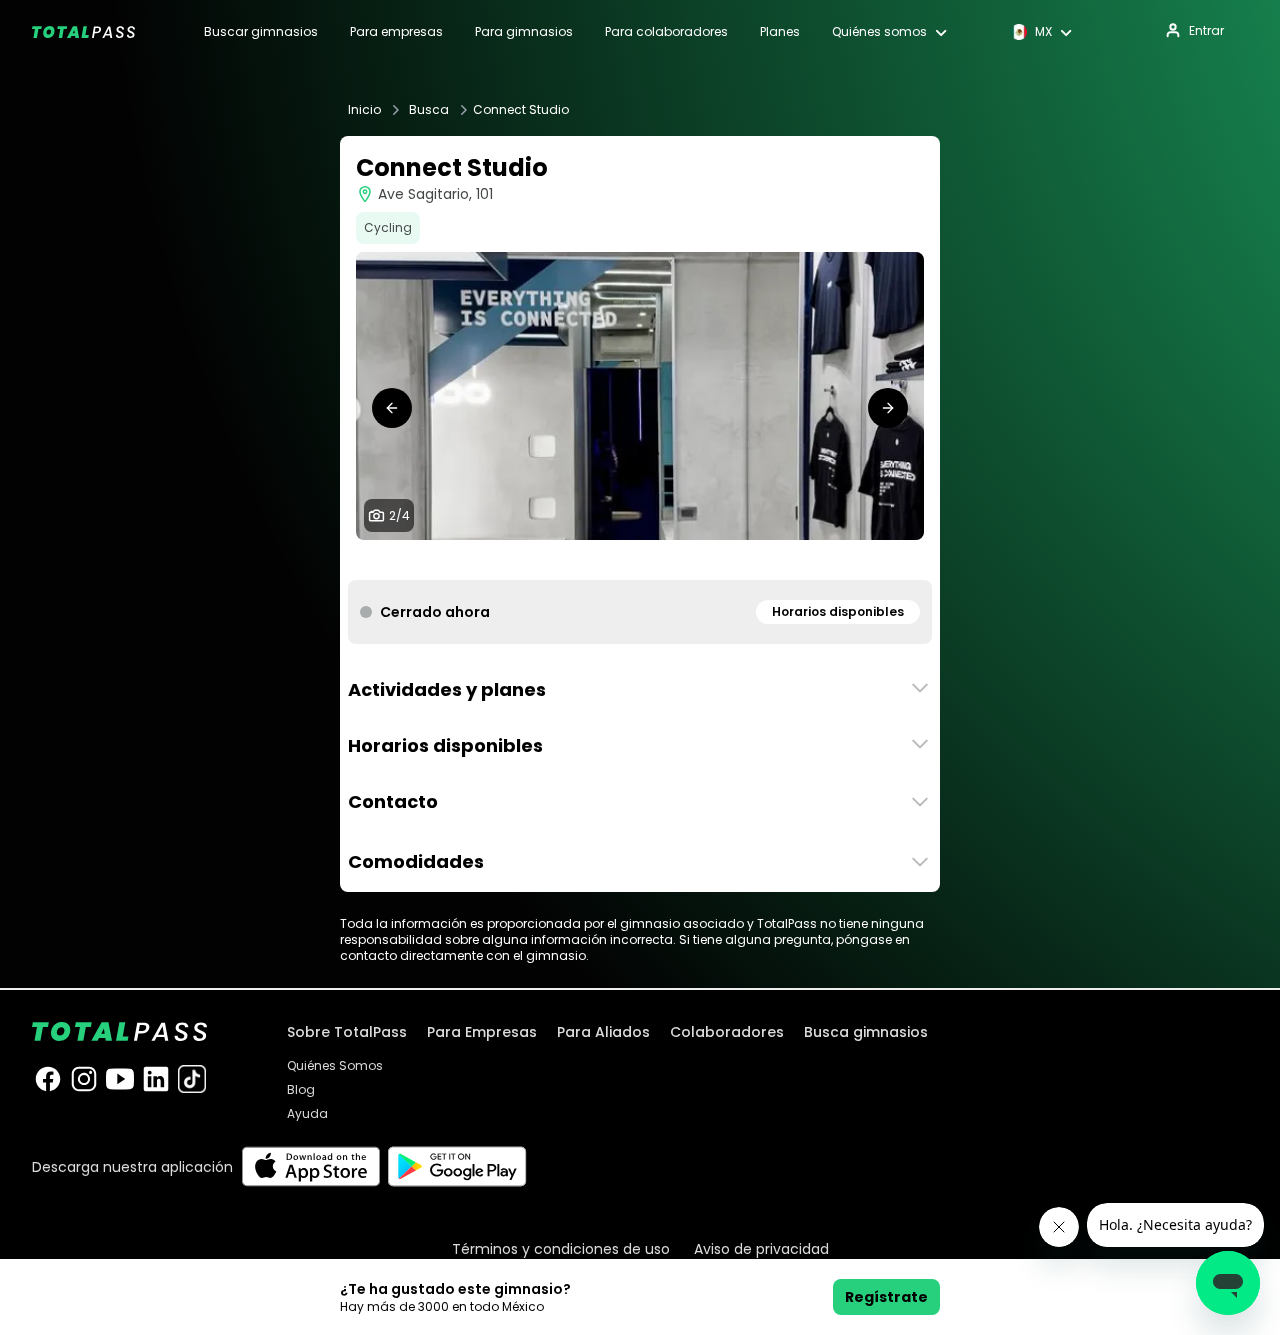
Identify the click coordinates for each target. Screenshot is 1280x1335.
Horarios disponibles (838, 611)
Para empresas (396, 32)
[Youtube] (120, 1079)
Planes (780, 32)
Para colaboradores (666, 32)
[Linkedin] (156, 1079)
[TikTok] (192, 1079)
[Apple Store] (310, 1166)
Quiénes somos (879, 32)
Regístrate (886, 1297)
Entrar (1206, 30)
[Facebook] (48, 1079)
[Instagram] (84, 1079)
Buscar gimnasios (261, 32)
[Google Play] (457, 1166)
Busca (429, 110)
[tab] (616, 560)
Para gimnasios (524, 32)
